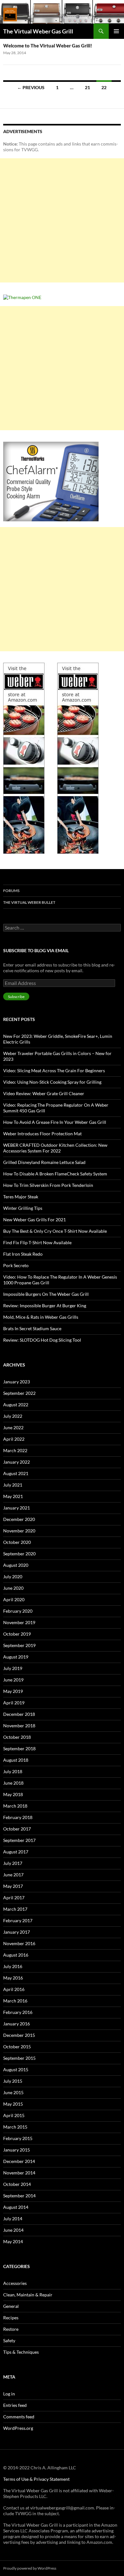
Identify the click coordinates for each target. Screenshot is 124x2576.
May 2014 (13, 2241)
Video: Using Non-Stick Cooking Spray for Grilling (52, 1082)
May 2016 (13, 1978)
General (11, 2306)
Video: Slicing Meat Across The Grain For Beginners (54, 1070)
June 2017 (13, 1875)
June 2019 (13, 1680)
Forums (11, 891)
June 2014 (13, 2230)
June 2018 (13, 1783)
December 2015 (19, 2035)
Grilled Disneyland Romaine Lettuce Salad (44, 1162)
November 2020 (19, 1531)
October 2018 (17, 1737)
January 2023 (17, 1382)
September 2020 (19, 1554)
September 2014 (19, 2196)
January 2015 (17, 2150)
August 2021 (16, 1473)
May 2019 (13, 1691)
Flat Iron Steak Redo (23, 1254)
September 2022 (19, 1393)
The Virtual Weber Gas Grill (38, 31)
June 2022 (13, 1427)
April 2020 (14, 1599)
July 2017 (13, 1863)
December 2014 (19, 2161)
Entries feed (15, 2405)
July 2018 (13, 1771)
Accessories (15, 2283)
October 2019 (17, 1634)
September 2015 (19, 2058)
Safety (9, 2341)
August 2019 (16, 1657)
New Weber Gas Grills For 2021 (34, 1220)
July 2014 (13, 2219)
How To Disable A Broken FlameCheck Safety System (55, 1174)
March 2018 (15, 1806)
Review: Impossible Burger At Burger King (45, 1306)
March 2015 (15, 2127)
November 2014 (19, 2173)
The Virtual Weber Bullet (29, 902)
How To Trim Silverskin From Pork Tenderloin (48, 1185)
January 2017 (17, 1932)
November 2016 (19, 1943)
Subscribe (16, 997)
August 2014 (16, 2207)
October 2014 (17, 2184)
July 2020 (13, 1577)
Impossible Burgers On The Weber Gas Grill (46, 1294)
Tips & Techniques (21, 2352)
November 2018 (19, 1726)
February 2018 (18, 1817)
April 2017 (14, 1898)
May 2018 (13, 1794)
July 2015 (13, 2081)
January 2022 (17, 1462)
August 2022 (16, 1405)
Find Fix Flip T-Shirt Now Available (37, 1242)
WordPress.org (18, 2428)
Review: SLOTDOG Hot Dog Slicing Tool (42, 1340)
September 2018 (19, 1748)
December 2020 (19, 1519)
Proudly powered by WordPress (30, 2568)
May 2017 (13, 1886)
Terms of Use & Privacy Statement (36, 2479)
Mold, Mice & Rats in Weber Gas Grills (41, 1317)
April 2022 (14, 1439)
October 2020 (17, 1542)
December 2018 (19, 1714)
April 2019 (14, 1703)
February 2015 (18, 2138)
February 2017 (18, 1920)
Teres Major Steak (21, 1197)
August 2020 (16, 1565)
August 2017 (16, 1852)
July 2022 (13, 1416)
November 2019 (19, 1622)
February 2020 (18, 1611)
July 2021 (13, 1485)
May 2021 (13, 1496)
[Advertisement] (62, 220)
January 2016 (17, 2024)
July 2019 (13, 1668)
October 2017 (17, 1829)
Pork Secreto (16, 1265)
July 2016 (13, 1966)
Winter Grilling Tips (23, 1208)
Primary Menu (116, 31)
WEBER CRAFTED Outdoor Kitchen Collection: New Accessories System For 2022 (55, 1148)
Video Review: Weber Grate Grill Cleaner (44, 1093)
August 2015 (16, 2069)
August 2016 (16, 1955)
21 (87, 87)
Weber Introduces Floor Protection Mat (42, 1134)
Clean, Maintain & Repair (28, 2295)
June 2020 (13, 1588)
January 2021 (17, 1508)
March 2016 (15, 2001)
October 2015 (17, 2047)
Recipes (11, 2318)
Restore (11, 2329)
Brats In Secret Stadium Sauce (32, 1328)
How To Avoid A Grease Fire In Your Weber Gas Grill (55, 1122)
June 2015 (13, 2092)
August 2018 (16, 1760)
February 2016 (18, 2012)
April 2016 (14, 1989)
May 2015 (13, 2104)
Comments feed (19, 2417)
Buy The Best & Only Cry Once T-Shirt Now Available (55, 1231)
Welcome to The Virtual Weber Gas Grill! (48, 46)
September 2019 (19, 1645)
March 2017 (15, 1909)
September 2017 (19, 1840)
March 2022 (15, 1450)
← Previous (31, 87)
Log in (9, 2394)
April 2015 (14, 2115)
